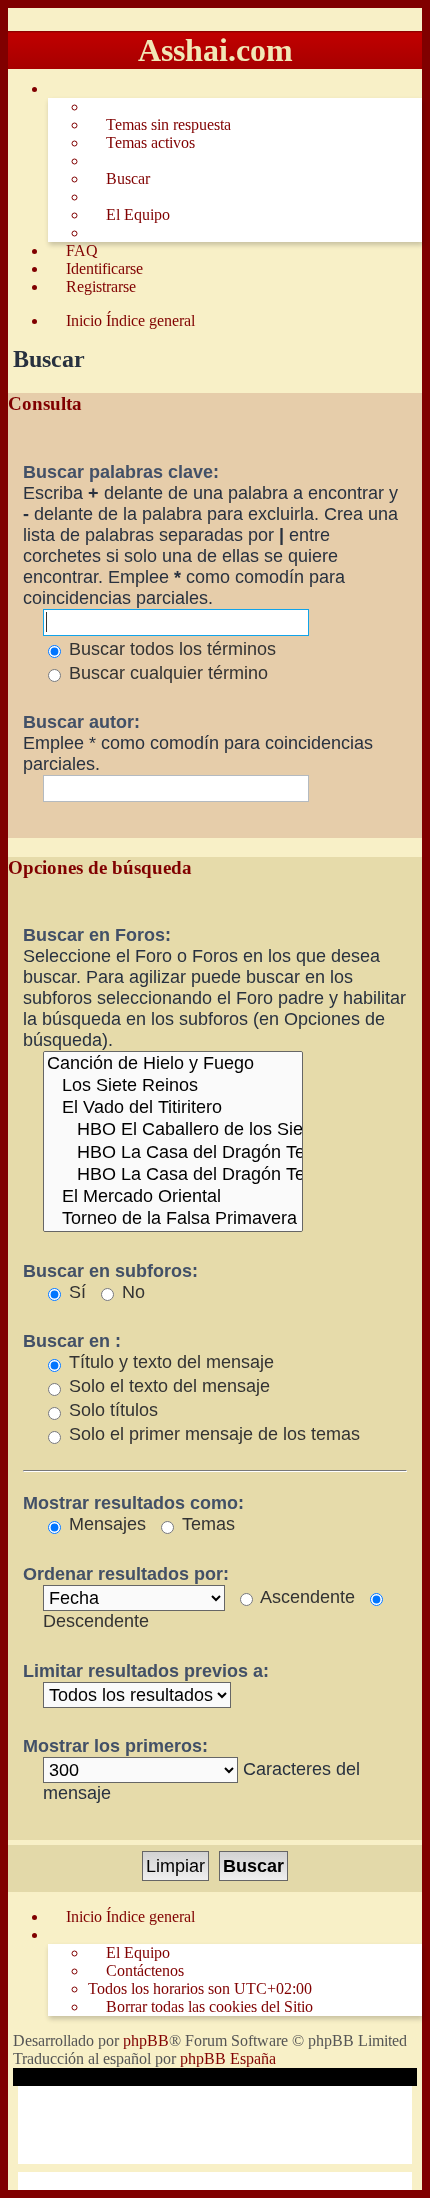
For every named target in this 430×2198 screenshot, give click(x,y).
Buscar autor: (81, 722)
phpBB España (228, 2058)
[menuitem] (159, 125)
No (131, 1292)
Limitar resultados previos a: (146, 1671)
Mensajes (105, 1524)
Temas (206, 1524)
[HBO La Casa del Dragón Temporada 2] (173, 1175)
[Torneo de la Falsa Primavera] (173, 1219)
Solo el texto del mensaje (167, 1386)
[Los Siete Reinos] (173, 1086)
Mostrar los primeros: (115, 1746)
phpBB (146, 2040)
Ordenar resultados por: (126, 1574)
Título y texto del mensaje (169, 1362)
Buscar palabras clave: (121, 472)
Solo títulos (111, 1410)
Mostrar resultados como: (133, 1503)
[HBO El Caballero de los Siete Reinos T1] (173, 1130)
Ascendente (305, 1597)
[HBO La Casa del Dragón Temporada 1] (173, 1153)
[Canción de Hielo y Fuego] (173, 1064)
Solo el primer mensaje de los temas (212, 1434)
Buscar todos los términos (170, 649)
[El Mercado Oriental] (173, 1197)
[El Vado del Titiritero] (173, 1108)
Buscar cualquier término (166, 673)
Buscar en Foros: (97, 935)
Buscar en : (72, 1341)
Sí (75, 1292)
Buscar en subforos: (110, 1271)
